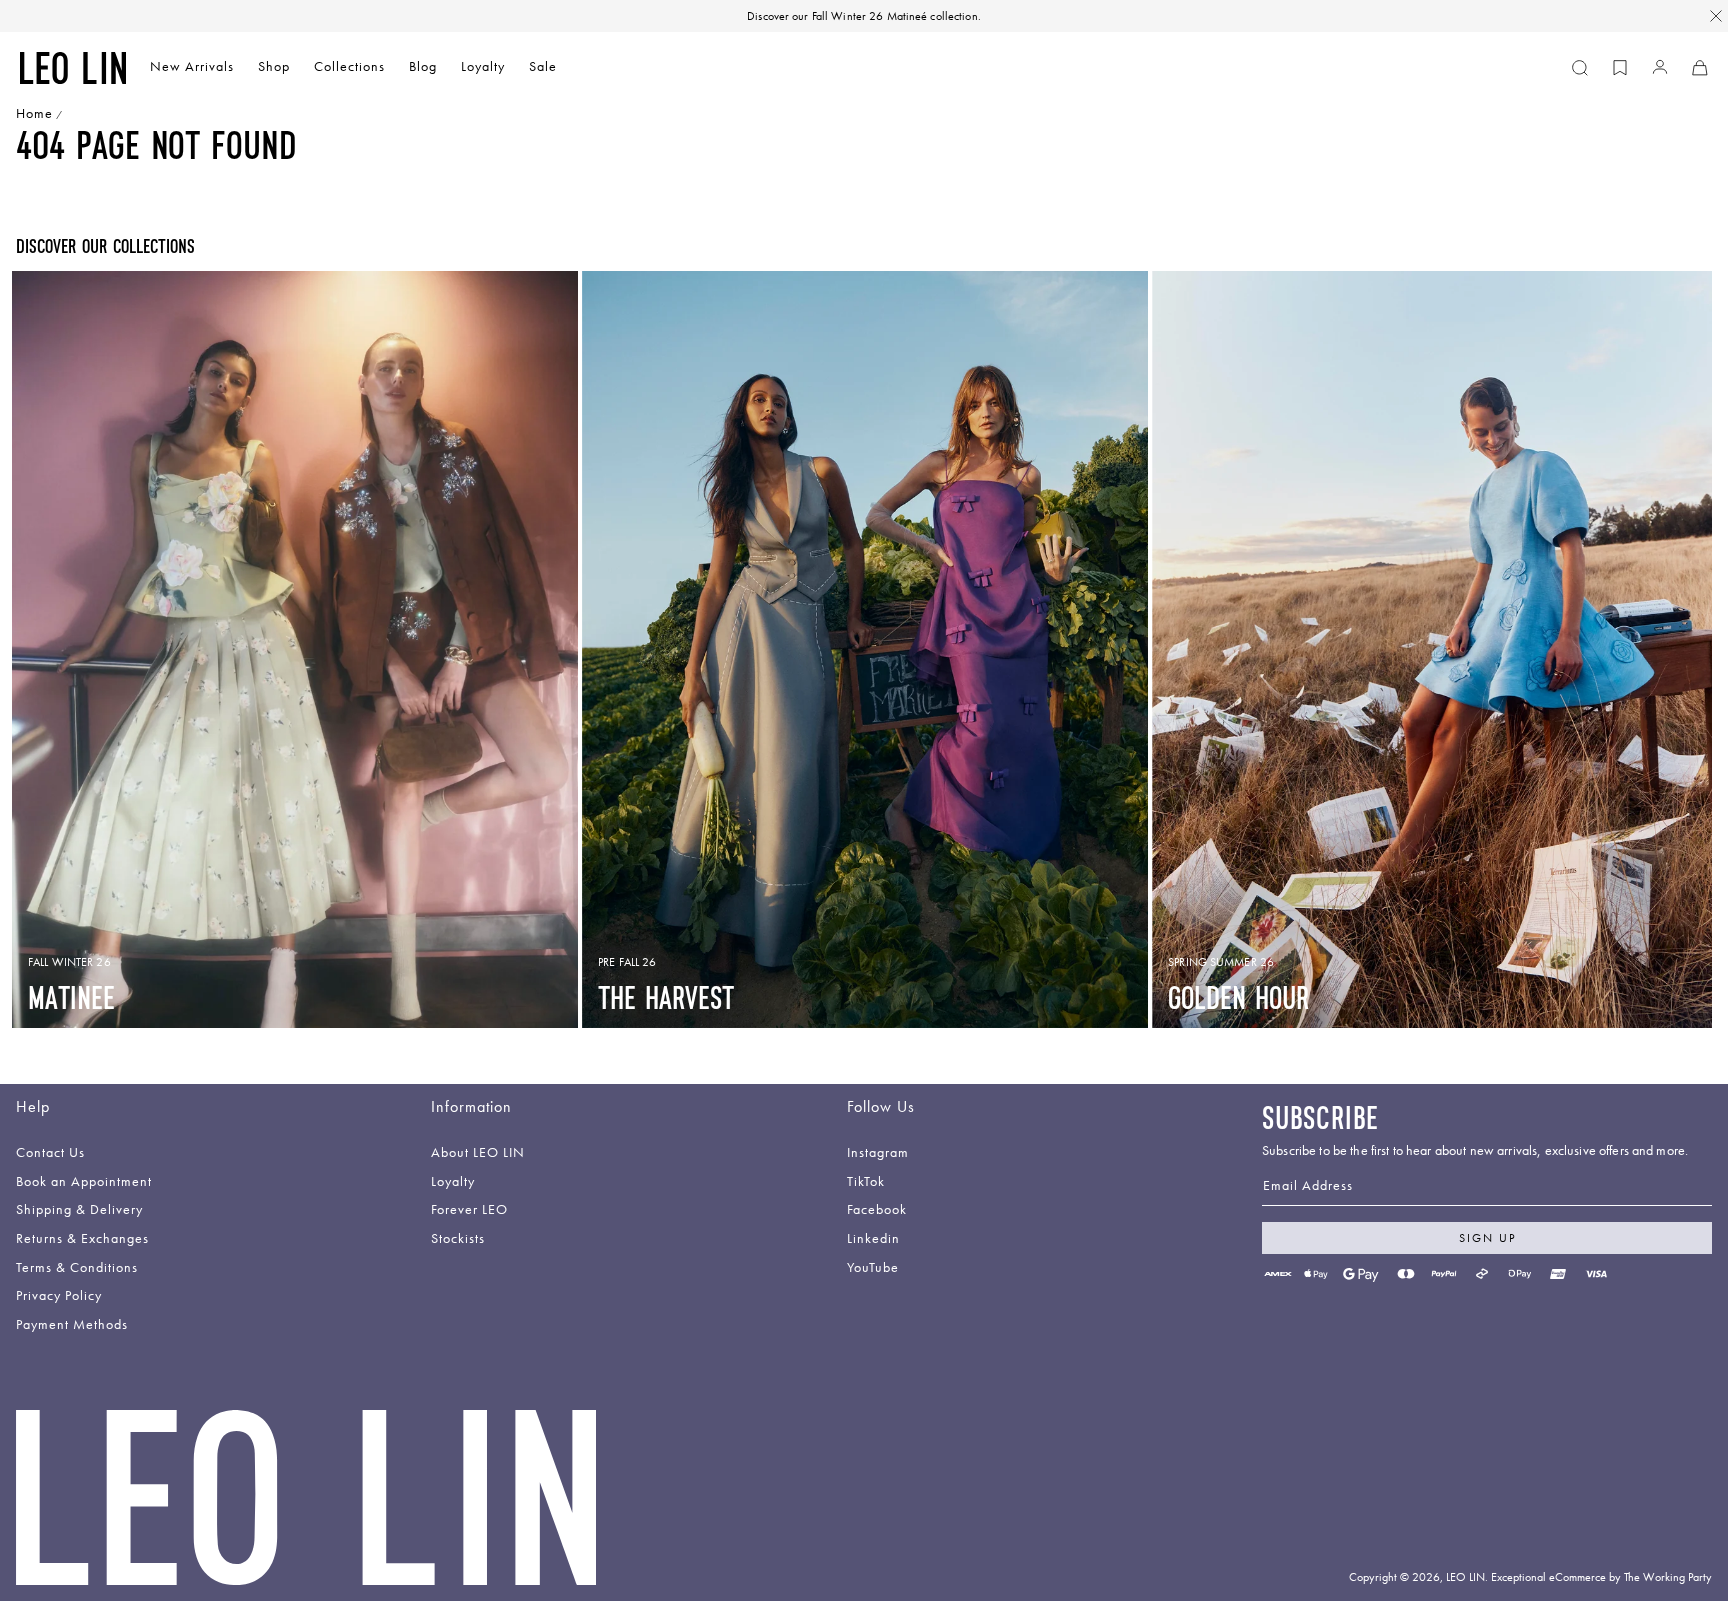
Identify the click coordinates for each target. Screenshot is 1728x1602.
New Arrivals (192, 66)
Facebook (877, 1210)
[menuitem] (192, 68)
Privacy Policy (59, 1296)
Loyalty (483, 66)
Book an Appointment (84, 1182)
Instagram (878, 1153)
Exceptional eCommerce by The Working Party (1601, 1577)
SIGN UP (1487, 1238)
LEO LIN (1465, 1577)
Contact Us (50, 1153)
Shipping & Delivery (79, 1210)
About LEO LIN (478, 1153)
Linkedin (873, 1239)
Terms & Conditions (77, 1268)
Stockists (458, 1239)
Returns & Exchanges (82, 1239)
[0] (1620, 68)
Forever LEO (469, 1210)
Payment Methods (72, 1325)
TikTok (866, 1182)
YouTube (873, 1268)
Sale (543, 66)
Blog (423, 66)
